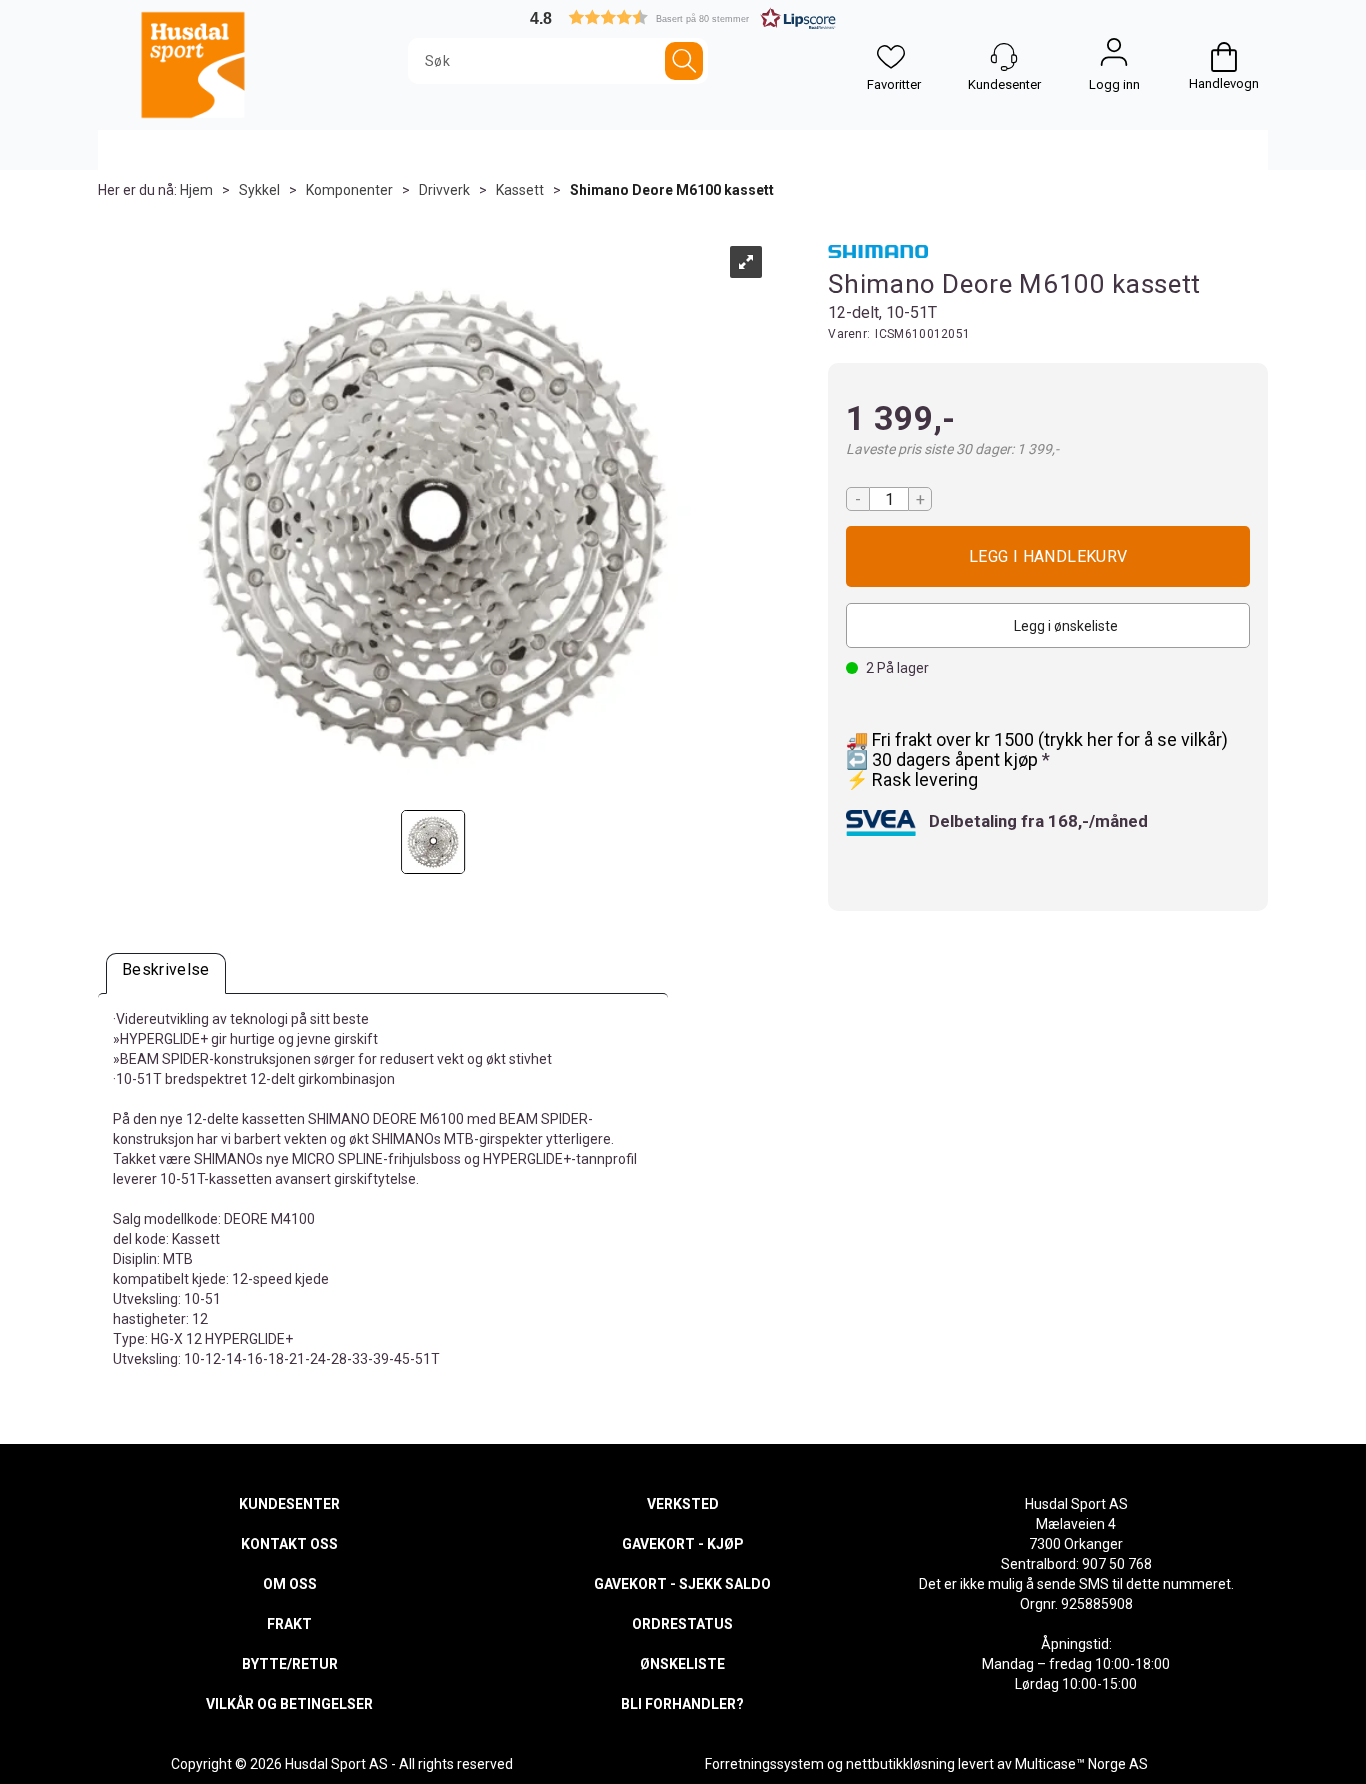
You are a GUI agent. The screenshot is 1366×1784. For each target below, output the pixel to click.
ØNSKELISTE (682, 1664)
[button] (683, 17)
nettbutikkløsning (900, 1764)
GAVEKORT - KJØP (683, 1544)
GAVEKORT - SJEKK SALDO (682, 1584)
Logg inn (1114, 57)
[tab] (166, 973)
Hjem (196, 190)
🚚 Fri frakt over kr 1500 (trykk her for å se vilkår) (1037, 739)
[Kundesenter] (1004, 57)
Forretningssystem (764, 1764)
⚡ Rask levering (912, 779)
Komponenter (349, 190)
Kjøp (1048, 556)
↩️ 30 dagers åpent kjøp (944, 759)
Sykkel (259, 190)
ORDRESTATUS (682, 1624)
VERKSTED (683, 1504)
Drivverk (444, 190)
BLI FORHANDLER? (682, 1704)
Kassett (520, 190)
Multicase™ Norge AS (1081, 1764)
